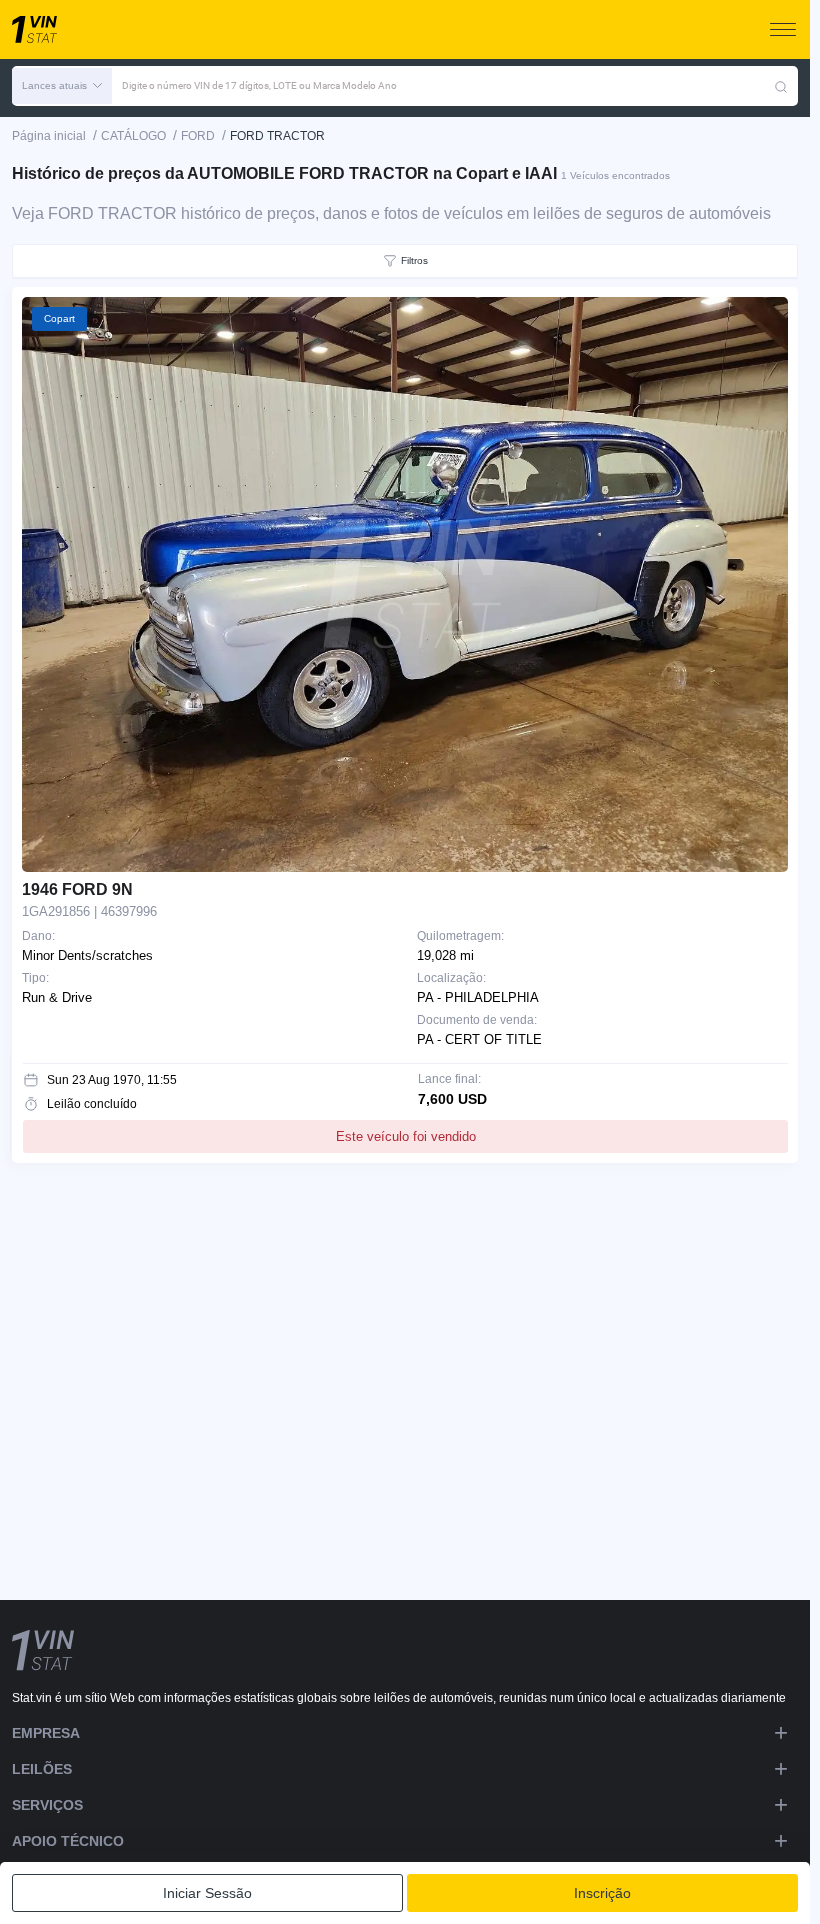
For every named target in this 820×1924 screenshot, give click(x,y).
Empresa (46, 1733)
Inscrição (602, 1893)
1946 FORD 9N (77, 889)
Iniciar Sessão (207, 1893)
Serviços (47, 1805)
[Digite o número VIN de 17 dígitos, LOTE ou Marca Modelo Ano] (781, 86)
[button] (62, 86)
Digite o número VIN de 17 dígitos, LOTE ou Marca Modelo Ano (259, 85)
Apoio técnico (68, 1841)
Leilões (42, 1769)
